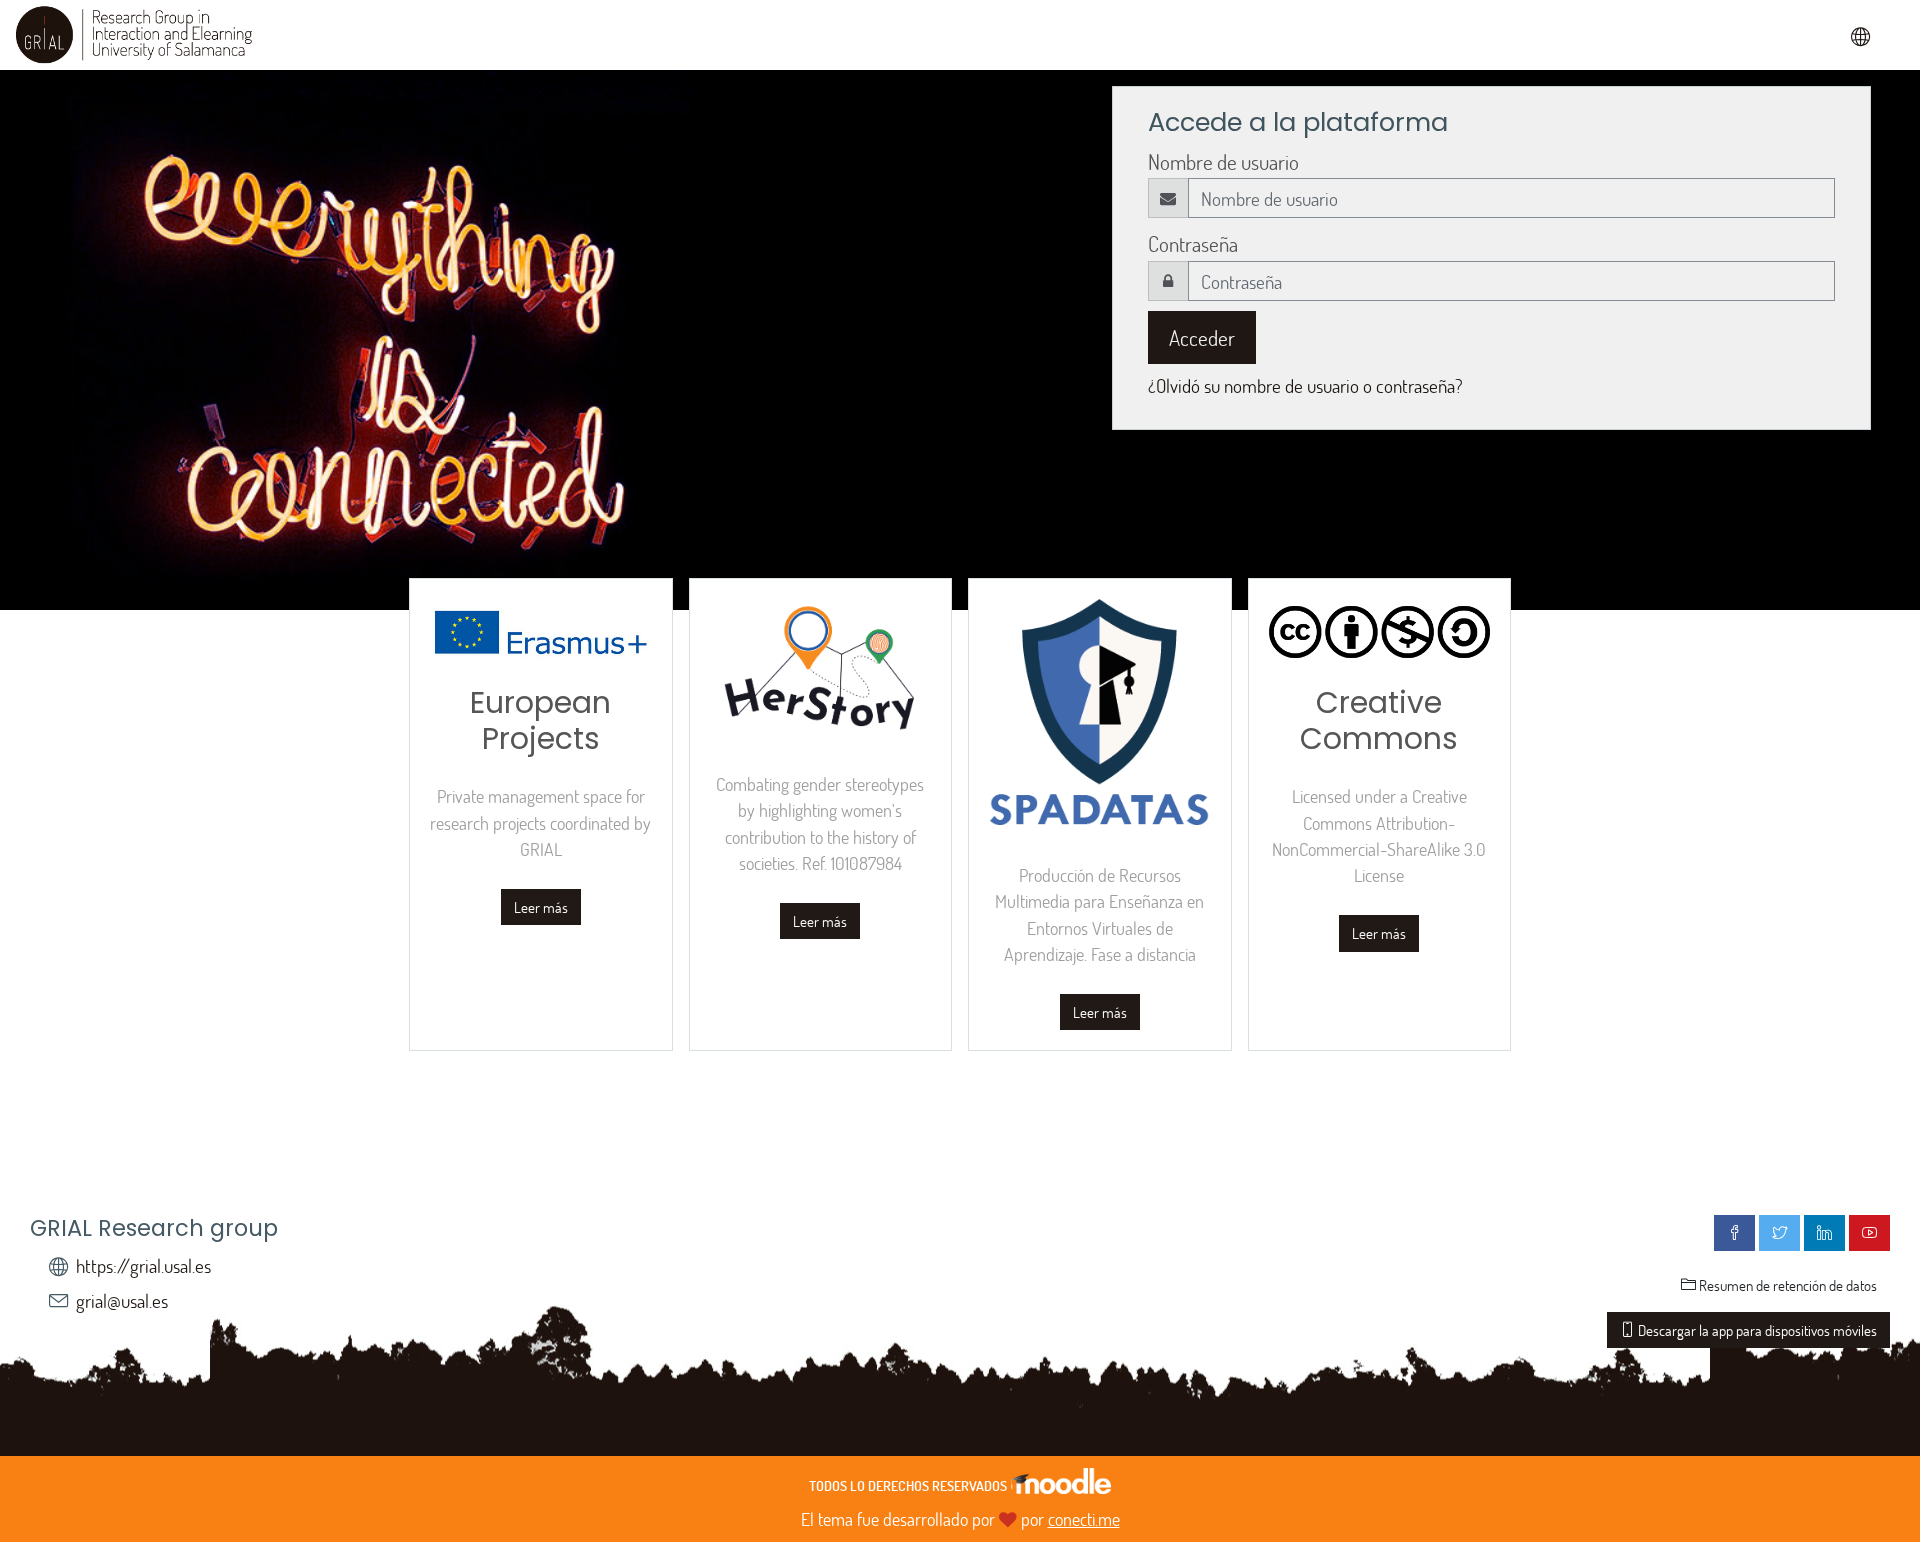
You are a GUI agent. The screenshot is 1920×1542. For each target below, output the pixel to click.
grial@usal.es (122, 1300)
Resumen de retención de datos (1786, 1285)
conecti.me (1084, 1519)
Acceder (1202, 337)
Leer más (541, 907)
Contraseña (1193, 243)
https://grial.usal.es (143, 1265)
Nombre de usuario (1223, 161)
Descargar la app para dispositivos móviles (1756, 1330)
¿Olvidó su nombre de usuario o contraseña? (1305, 385)
